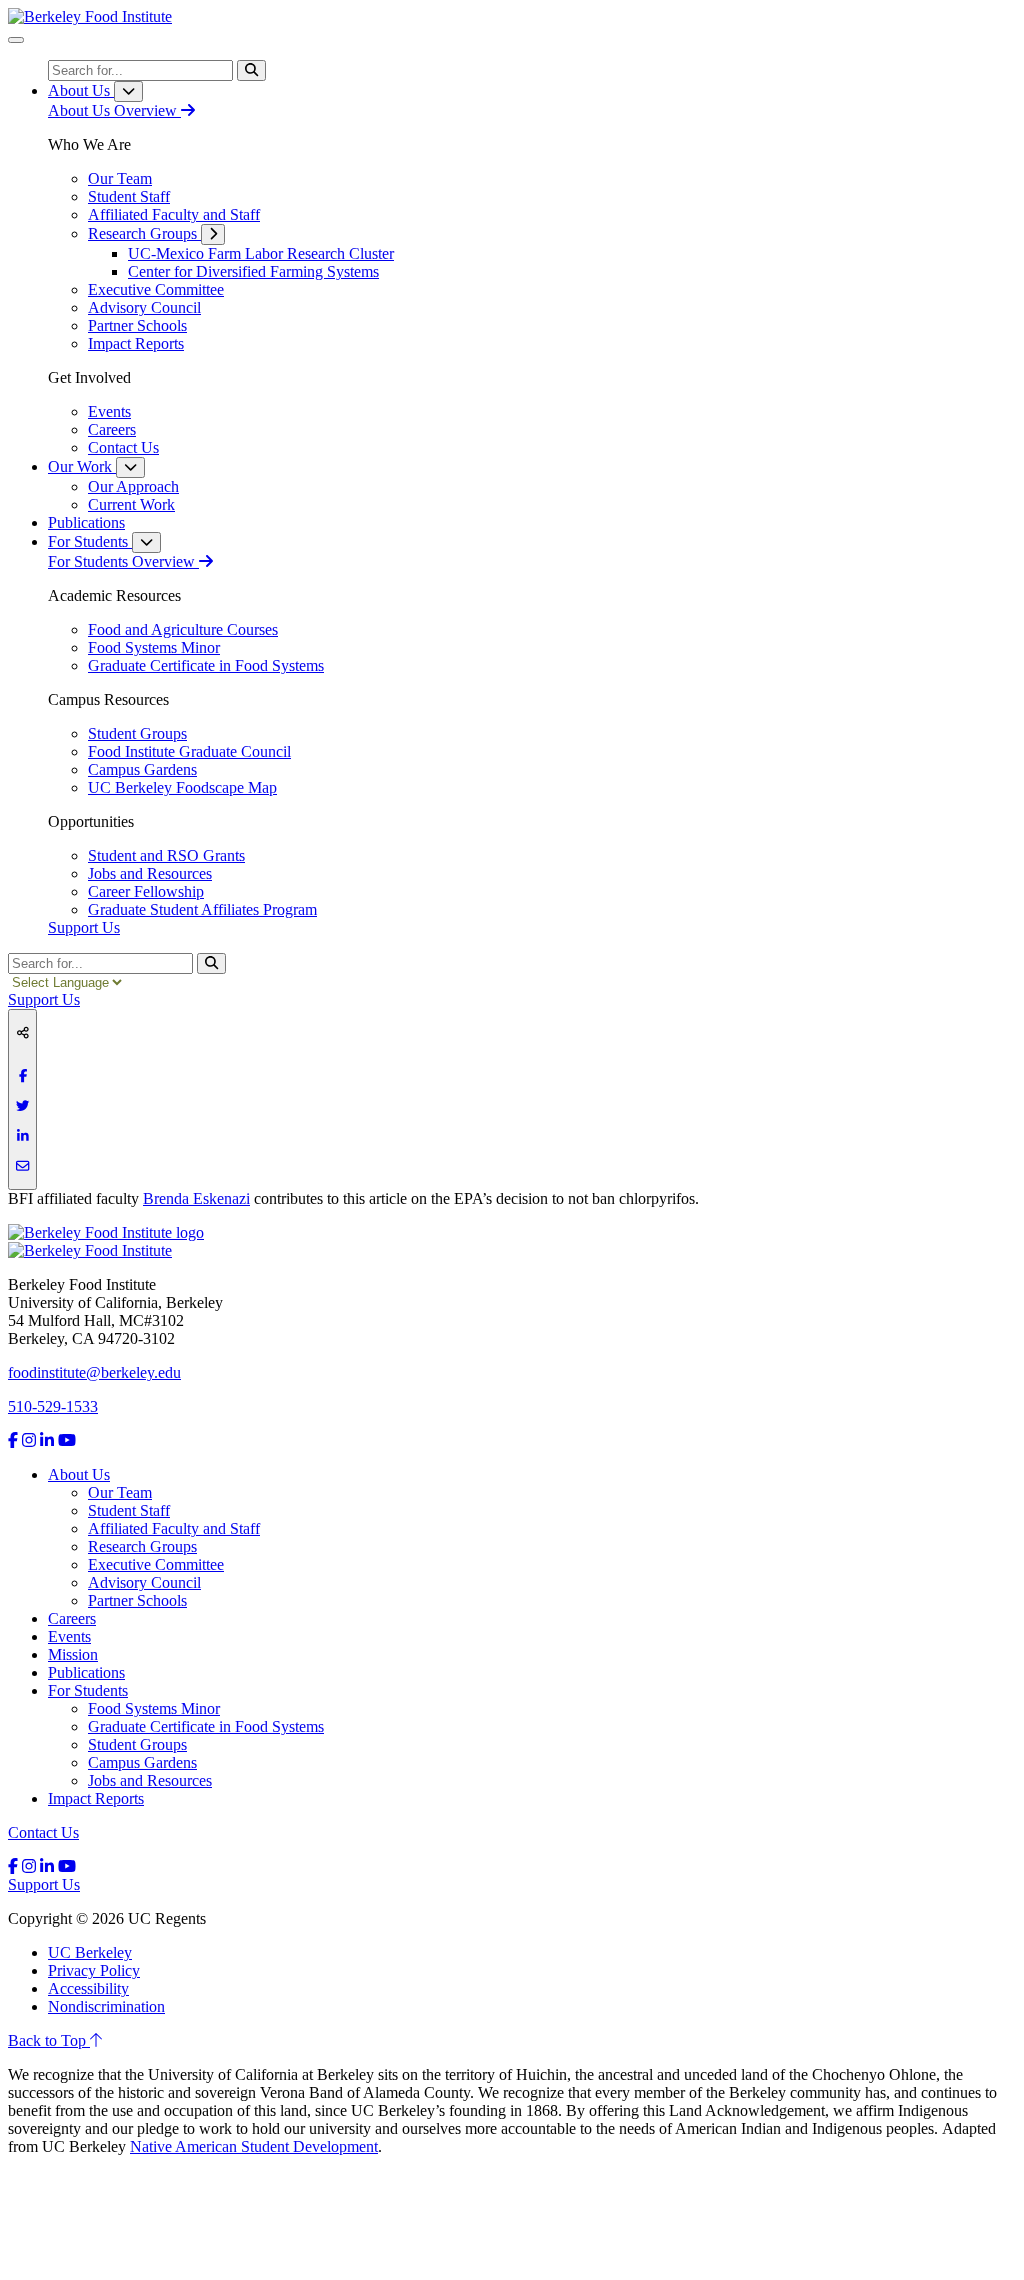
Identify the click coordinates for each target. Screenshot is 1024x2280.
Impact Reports (96, 1798)
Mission (73, 1654)
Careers (72, 1618)
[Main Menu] (16, 40)
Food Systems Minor (154, 1708)
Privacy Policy (94, 1970)
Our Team (120, 1492)
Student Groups (137, 1744)
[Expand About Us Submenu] (128, 91)
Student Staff (129, 1510)
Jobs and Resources (150, 1780)
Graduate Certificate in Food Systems (206, 1726)
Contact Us (43, 1832)
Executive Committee (156, 1564)
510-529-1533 (53, 1406)
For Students (88, 1690)
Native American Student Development (254, 2146)
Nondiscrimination (106, 2006)
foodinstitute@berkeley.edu (94, 1372)
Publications (86, 1672)
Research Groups (142, 1546)
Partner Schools (137, 1600)
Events (69, 1636)
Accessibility (88, 1988)
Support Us (84, 927)
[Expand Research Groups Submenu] (213, 234)
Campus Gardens (142, 1762)
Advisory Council (144, 1582)
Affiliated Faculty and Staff (174, 1528)
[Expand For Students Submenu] (146, 542)
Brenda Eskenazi (196, 1198)
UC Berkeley (90, 1952)
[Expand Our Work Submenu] (130, 467)
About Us (79, 1474)
